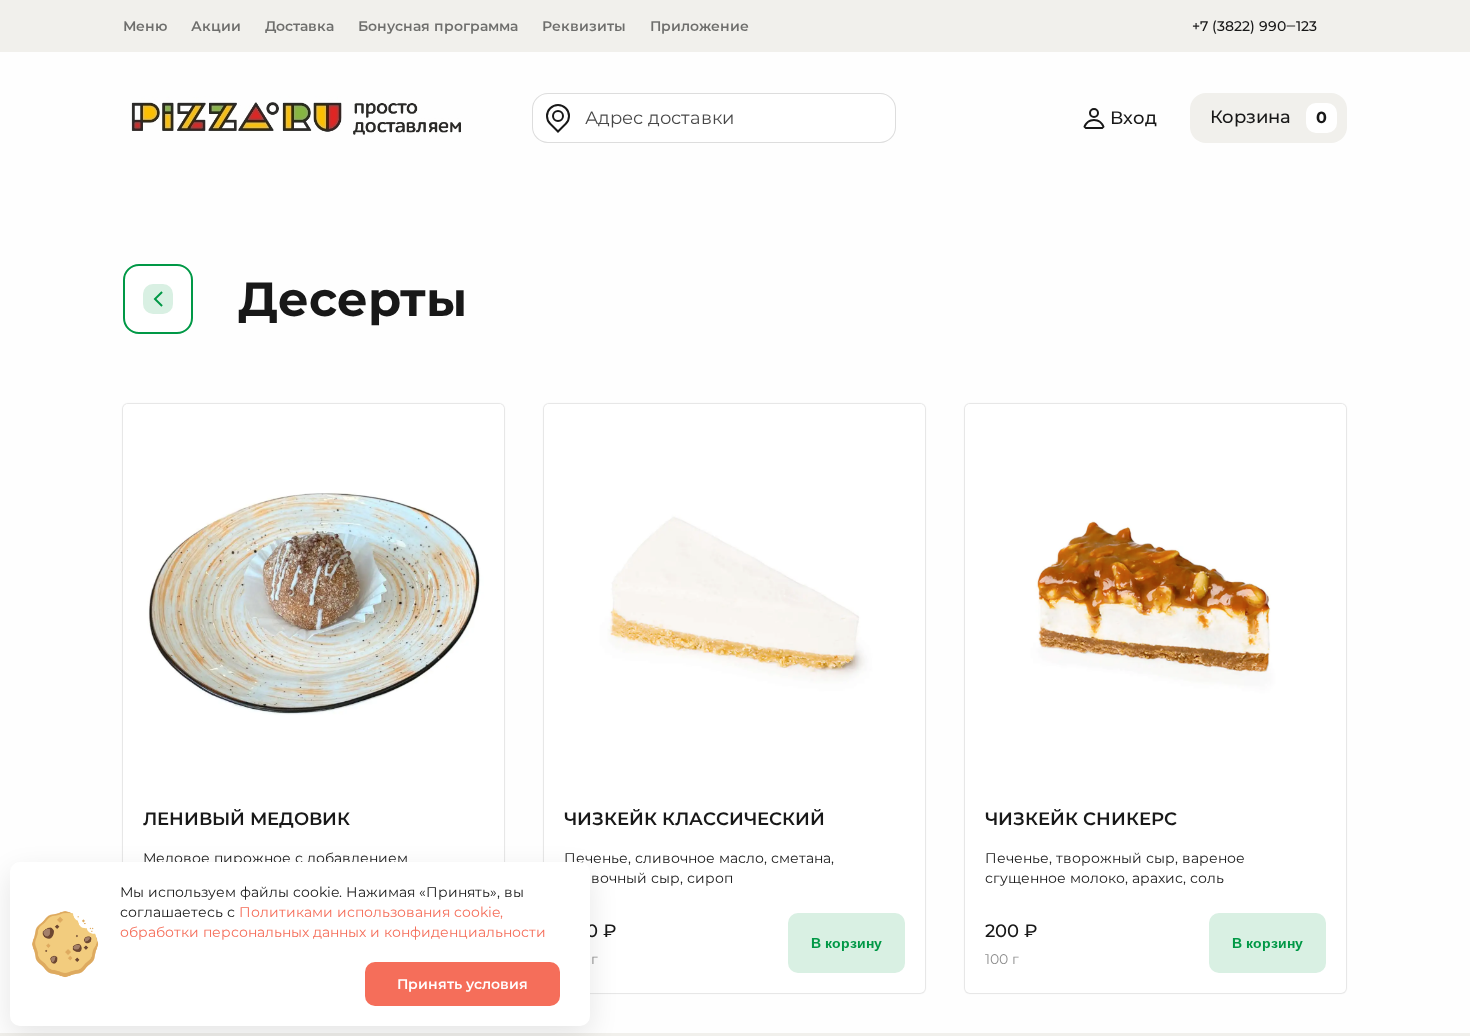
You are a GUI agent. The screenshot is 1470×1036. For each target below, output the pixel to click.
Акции (216, 26)
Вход (1133, 118)
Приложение (699, 26)
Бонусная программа (438, 26)
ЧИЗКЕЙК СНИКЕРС (1081, 819)
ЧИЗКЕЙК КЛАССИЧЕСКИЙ (694, 819)
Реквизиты (584, 26)
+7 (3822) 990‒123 (1254, 26)
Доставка (299, 26)
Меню (145, 26)
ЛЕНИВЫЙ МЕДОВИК (246, 819)
